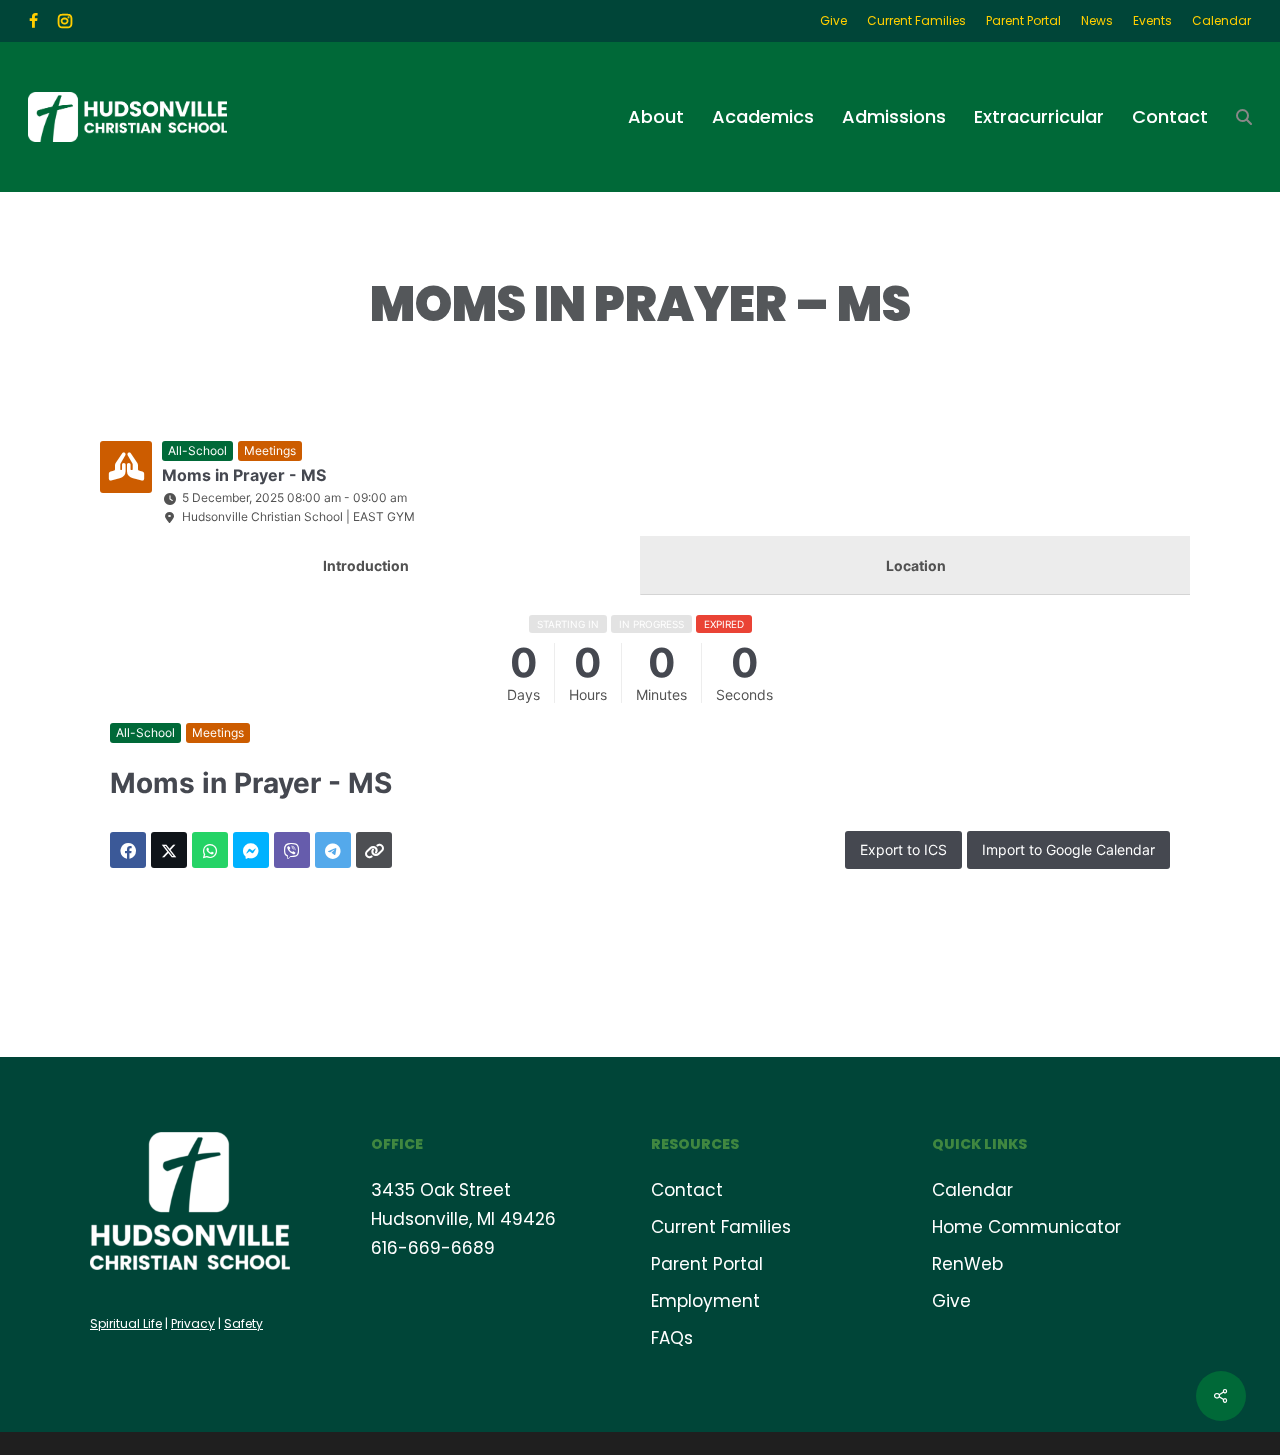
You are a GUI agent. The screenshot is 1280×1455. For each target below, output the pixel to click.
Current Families (721, 1227)
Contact (687, 1190)
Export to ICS (903, 849)
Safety (243, 1323)
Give (951, 1301)
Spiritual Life (126, 1323)
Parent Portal (707, 1264)
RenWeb (967, 1264)
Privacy (193, 1323)
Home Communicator (1026, 1227)
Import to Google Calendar (1068, 849)
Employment (705, 1301)
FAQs (672, 1338)
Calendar (972, 1190)
